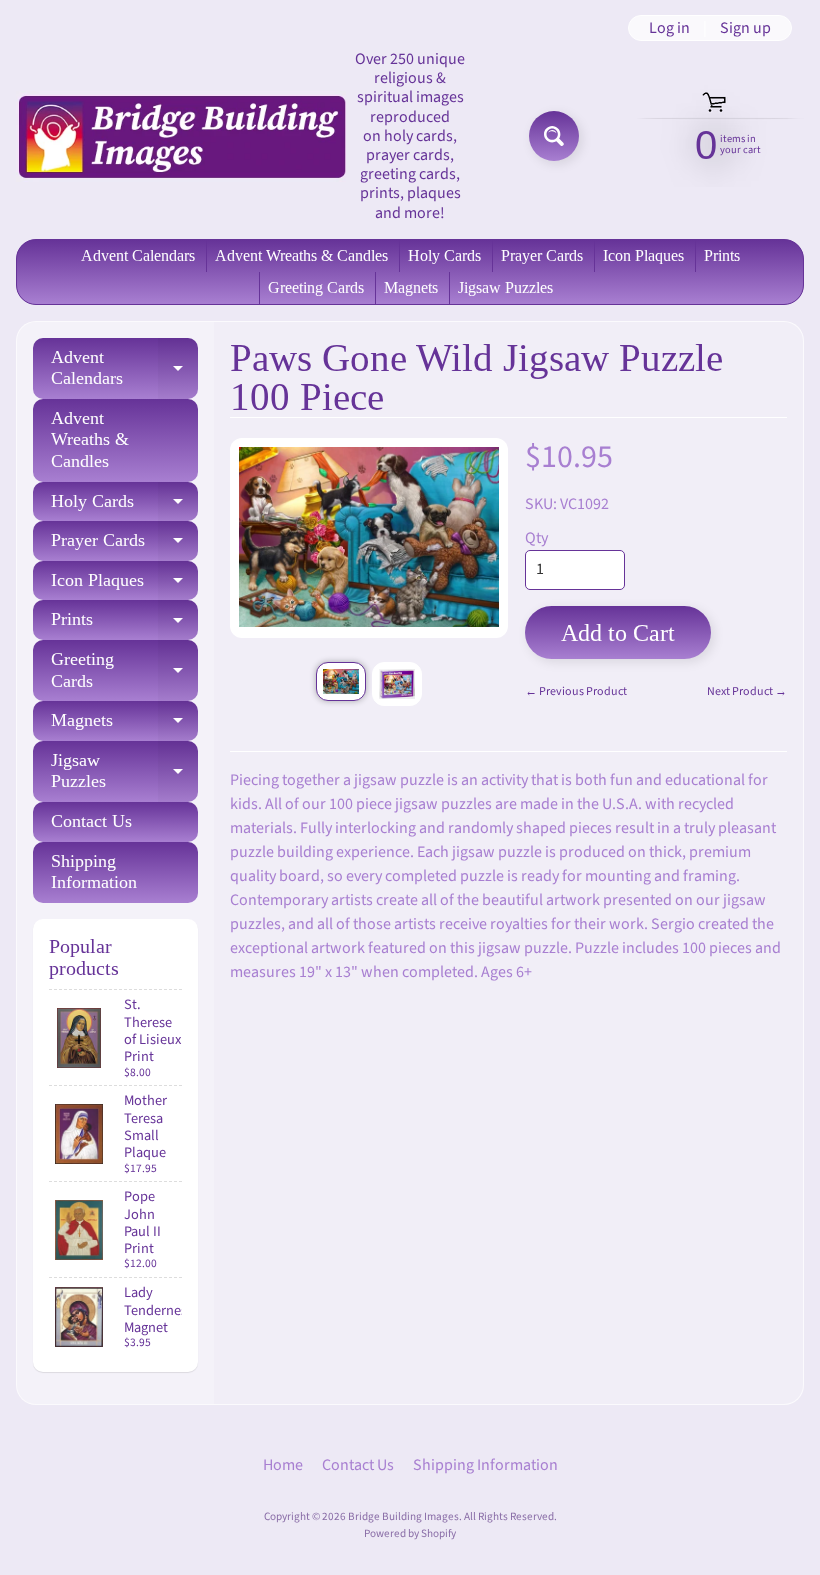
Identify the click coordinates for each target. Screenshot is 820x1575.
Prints (722, 255)
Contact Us (91, 821)
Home (283, 1465)
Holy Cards (444, 255)
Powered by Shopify (410, 1533)
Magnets (411, 287)
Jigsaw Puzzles (505, 287)
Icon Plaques (643, 255)
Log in (669, 28)
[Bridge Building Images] (181, 136)
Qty (536, 538)
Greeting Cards (316, 287)
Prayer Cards (542, 255)
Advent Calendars (138, 255)
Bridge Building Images (403, 1516)
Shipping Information (94, 872)
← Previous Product (576, 691)
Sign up (745, 28)
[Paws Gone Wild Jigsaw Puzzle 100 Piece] (341, 681)
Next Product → (747, 691)
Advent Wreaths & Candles (301, 255)
